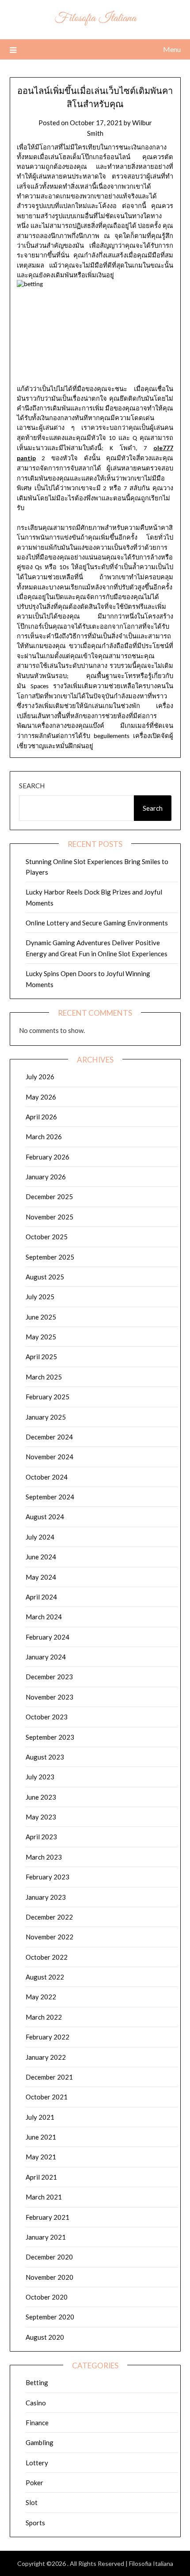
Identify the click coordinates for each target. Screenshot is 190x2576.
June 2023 (41, 1797)
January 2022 (46, 2057)
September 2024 (50, 1497)
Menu (172, 49)
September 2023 (50, 1737)
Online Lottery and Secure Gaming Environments (97, 923)
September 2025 (50, 1257)
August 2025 (45, 1277)
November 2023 (49, 1697)
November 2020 (49, 2277)
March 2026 (44, 1137)
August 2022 (45, 1977)
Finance (37, 2423)
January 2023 (46, 1897)
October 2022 (47, 1957)
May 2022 (41, 1997)
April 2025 (41, 1357)
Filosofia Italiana (95, 18)
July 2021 (40, 2117)
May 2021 (41, 2157)
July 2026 (40, 1077)
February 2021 (47, 2217)
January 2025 (46, 1417)
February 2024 (47, 1637)
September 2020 (50, 2317)
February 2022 (47, 2037)
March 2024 (44, 1617)
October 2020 (47, 2297)
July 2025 (40, 1297)
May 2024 (41, 1577)
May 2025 (41, 1337)
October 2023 (47, 1717)
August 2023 (45, 1757)
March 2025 (44, 1377)
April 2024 (41, 1597)
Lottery (37, 2463)
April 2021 (41, 2177)
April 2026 (41, 1117)
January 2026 (46, 1177)
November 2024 (49, 1457)
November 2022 (49, 1937)
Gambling (40, 2442)
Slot (32, 2502)
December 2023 (49, 1677)
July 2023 (40, 1777)
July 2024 (40, 1537)
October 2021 (47, 2097)
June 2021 (41, 2137)
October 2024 (47, 1477)
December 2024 (49, 1437)
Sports (35, 2523)
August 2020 (45, 2337)
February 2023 (47, 1877)
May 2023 (41, 1817)
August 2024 (45, 1517)
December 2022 (49, 1917)
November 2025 (49, 1217)
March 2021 (44, 2197)
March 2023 (44, 1857)
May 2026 (41, 1097)
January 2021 (46, 2237)
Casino (36, 2403)
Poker (34, 2483)
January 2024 (46, 1657)
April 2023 (41, 1837)
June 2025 (41, 1317)
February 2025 (47, 1397)
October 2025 (47, 1237)
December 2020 (49, 2257)
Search (32, 786)
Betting (37, 2382)
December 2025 (49, 1197)
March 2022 (44, 2017)
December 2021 (49, 2077)
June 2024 (41, 1557)
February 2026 (47, 1157)
